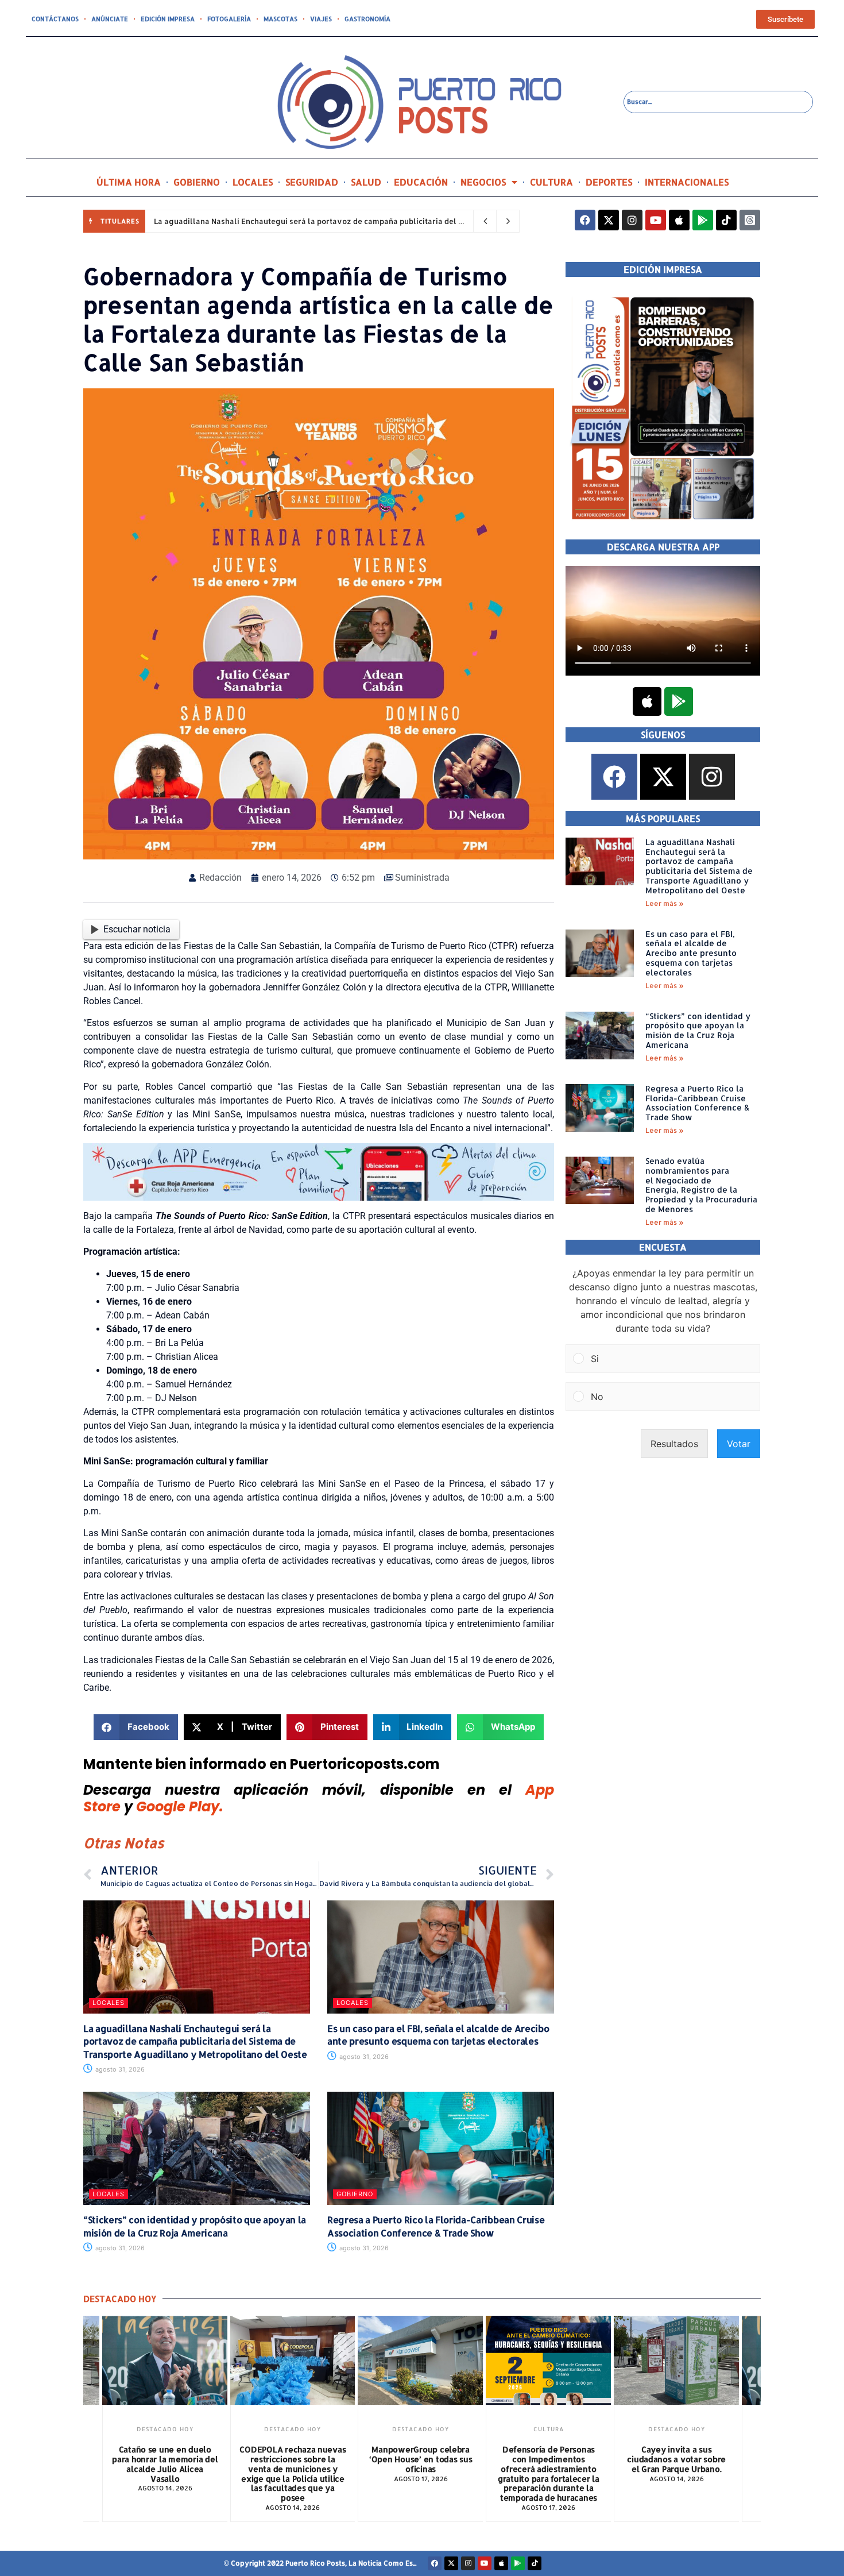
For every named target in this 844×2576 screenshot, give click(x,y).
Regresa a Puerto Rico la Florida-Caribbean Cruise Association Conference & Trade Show (436, 2226)
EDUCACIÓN (421, 182)
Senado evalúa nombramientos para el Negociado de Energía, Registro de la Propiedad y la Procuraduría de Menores (701, 1185)
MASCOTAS (280, 19)
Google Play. (180, 1806)
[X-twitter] (609, 220)
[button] (136, 1727)
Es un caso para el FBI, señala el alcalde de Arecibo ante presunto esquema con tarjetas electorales (438, 2035)
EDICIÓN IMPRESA (168, 19)
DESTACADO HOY (165, 2429)
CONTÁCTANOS (55, 19)
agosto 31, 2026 (119, 2069)
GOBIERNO (197, 182)
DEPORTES (609, 182)
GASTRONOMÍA (367, 19)
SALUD (366, 182)
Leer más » (665, 903)
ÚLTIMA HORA (129, 182)
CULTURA (551, 182)
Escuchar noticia (137, 929)
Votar (739, 1444)
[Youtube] (656, 220)
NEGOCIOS (483, 182)
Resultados (674, 1444)
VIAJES (321, 19)
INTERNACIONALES (687, 182)
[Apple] (679, 220)
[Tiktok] (726, 220)
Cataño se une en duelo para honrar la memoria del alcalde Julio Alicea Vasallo (165, 2464)
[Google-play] (703, 220)
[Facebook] (585, 220)
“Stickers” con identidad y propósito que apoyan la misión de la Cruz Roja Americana (195, 2226)
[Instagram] (632, 220)
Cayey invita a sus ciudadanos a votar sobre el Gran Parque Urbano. (676, 2459)
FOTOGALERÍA (229, 19)
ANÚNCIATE (110, 19)
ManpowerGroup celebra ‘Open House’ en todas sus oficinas (421, 2459)
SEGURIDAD (312, 182)
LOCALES (253, 182)
